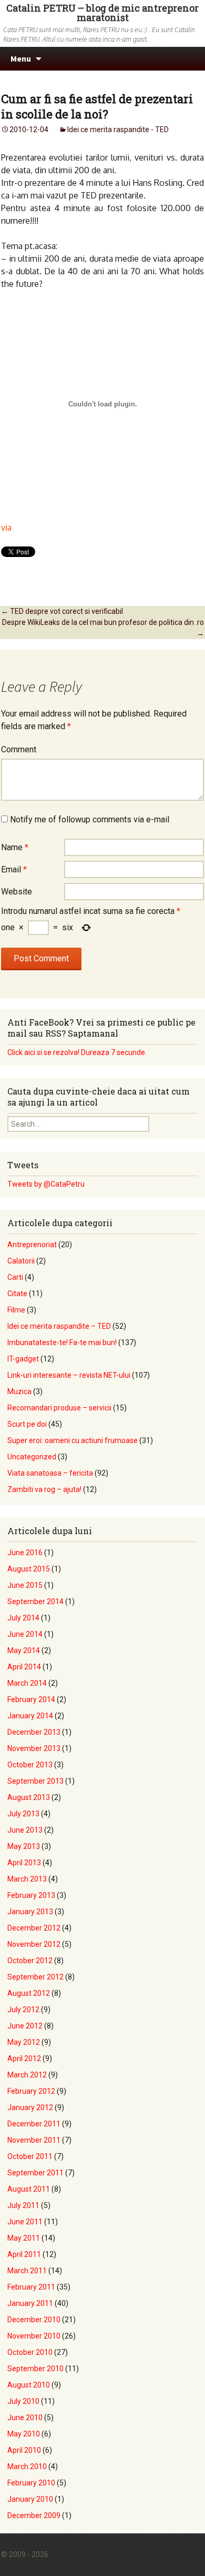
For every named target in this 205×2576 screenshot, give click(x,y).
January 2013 (30, 1912)
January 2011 (30, 2303)
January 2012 (30, 2107)
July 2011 (23, 2205)
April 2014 (24, 1667)
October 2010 (30, 2352)
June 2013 (25, 1830)
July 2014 (23, 1618)
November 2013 (34, 1748)
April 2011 (24, 2254)
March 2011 (27, 2271)
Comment (19, 749)
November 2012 (34, 1944)
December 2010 (34, 2320)
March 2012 (27, 2075)
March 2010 (27, 2466)
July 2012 (23, 2010)
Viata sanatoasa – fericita (50, 1473)
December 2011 (34, 2124)
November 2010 (34, 2336)
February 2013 (31, 1895)
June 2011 (25, 2222)
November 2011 (34, 2140)
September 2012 (35, 1977)
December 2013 (34, 1732)
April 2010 (24, 2450)
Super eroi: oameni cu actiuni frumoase (73, 1440)
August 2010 (29, 2385)
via (6, 528)
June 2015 (25, 1585)
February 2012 (31, 2091)
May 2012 (24, 2042)
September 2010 (35, 2369)
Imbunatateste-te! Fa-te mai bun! (62, 1342)
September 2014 (35, 1602)
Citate (17, 1294)
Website (17, 892)
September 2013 (35, 1781)
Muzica (19, 1391)
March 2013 (27, 1879)
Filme (16, 1310)
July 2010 (23, 2401)
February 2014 (31, 1699)
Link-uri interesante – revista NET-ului (69, 1375)
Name (15, 847)
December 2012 (34, 1928)
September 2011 (35, 2173)
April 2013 (24, 1863)
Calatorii (21, 1261)
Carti (15, 1277)
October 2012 (30, 1961)
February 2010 (31, 2483)
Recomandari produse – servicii (59, 1408)
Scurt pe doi (27, 1424)
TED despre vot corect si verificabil (62, 611)
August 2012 (29, 1993)
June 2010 (25, 2418)
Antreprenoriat (32, 1245)
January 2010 (30, 2499)
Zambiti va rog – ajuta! (44, 1489)
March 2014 (27, 1683)
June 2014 (25, 1634)
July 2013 (23, 1814)
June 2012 (25, 2026)
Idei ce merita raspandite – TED (59, 1326)
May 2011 (24, 2238)
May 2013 (24, 1846)
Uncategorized (32, 1457)
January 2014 (30, 1716)
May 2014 (24, 1650)
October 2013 (30, 1765)
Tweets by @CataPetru (46, 1184)
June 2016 (25, 1553)
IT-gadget (23, 1359)
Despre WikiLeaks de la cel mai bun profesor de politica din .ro (103, 628)
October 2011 (30, 2156)
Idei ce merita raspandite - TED (118, 130)
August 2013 (29, 1797)
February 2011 (31, 2287)
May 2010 (24, 2434)
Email (14, 869)
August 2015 (29, 1569)
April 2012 (24, 2058)
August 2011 (29, 2189)
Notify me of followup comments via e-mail (90, 819)
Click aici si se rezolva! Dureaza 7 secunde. (77, 1052)
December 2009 (34, 2515)
